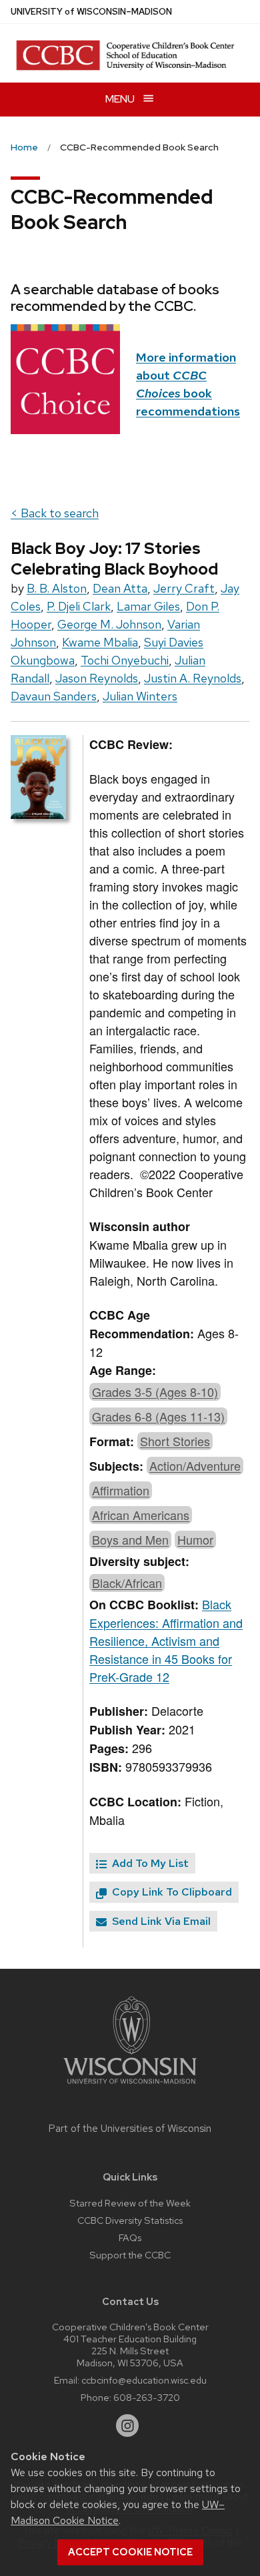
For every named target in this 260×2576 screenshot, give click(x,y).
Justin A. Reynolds (193, 678)
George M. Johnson (109, 624)
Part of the (130, 2129)
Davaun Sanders (54, 696)
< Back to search (55, 513)
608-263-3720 (147, 2397)
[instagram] (127, 2426)
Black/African (127, 1583)
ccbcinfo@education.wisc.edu (144, 2380)
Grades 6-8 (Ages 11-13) (158, 1416)
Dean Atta (120, 588)
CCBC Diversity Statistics (130, 2220)
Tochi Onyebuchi (125, 660)
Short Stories (175, 1441)
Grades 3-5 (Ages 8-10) (155, 1392)
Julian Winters (140, 696)
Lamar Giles (148, 606)
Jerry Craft (184, 588)
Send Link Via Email (160, 1921)
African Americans (141, 1515)
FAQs (130, 2237)
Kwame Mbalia (100, 642)
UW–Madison (91, 12)
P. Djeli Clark (79, 606)
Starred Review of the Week (130, 2203)
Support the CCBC (130, 2255)
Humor (195, 1539)
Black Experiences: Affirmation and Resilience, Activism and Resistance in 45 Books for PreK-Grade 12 (166, 1640)
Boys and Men (130, 1539)
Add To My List (149, 1863)
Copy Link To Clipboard (171, 1892)
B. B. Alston (57, 588)
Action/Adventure (195, 1465)
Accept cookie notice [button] (130, 2552)
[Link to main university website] (130, 2086)
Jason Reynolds (97, 678)
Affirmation (121, 1490)
